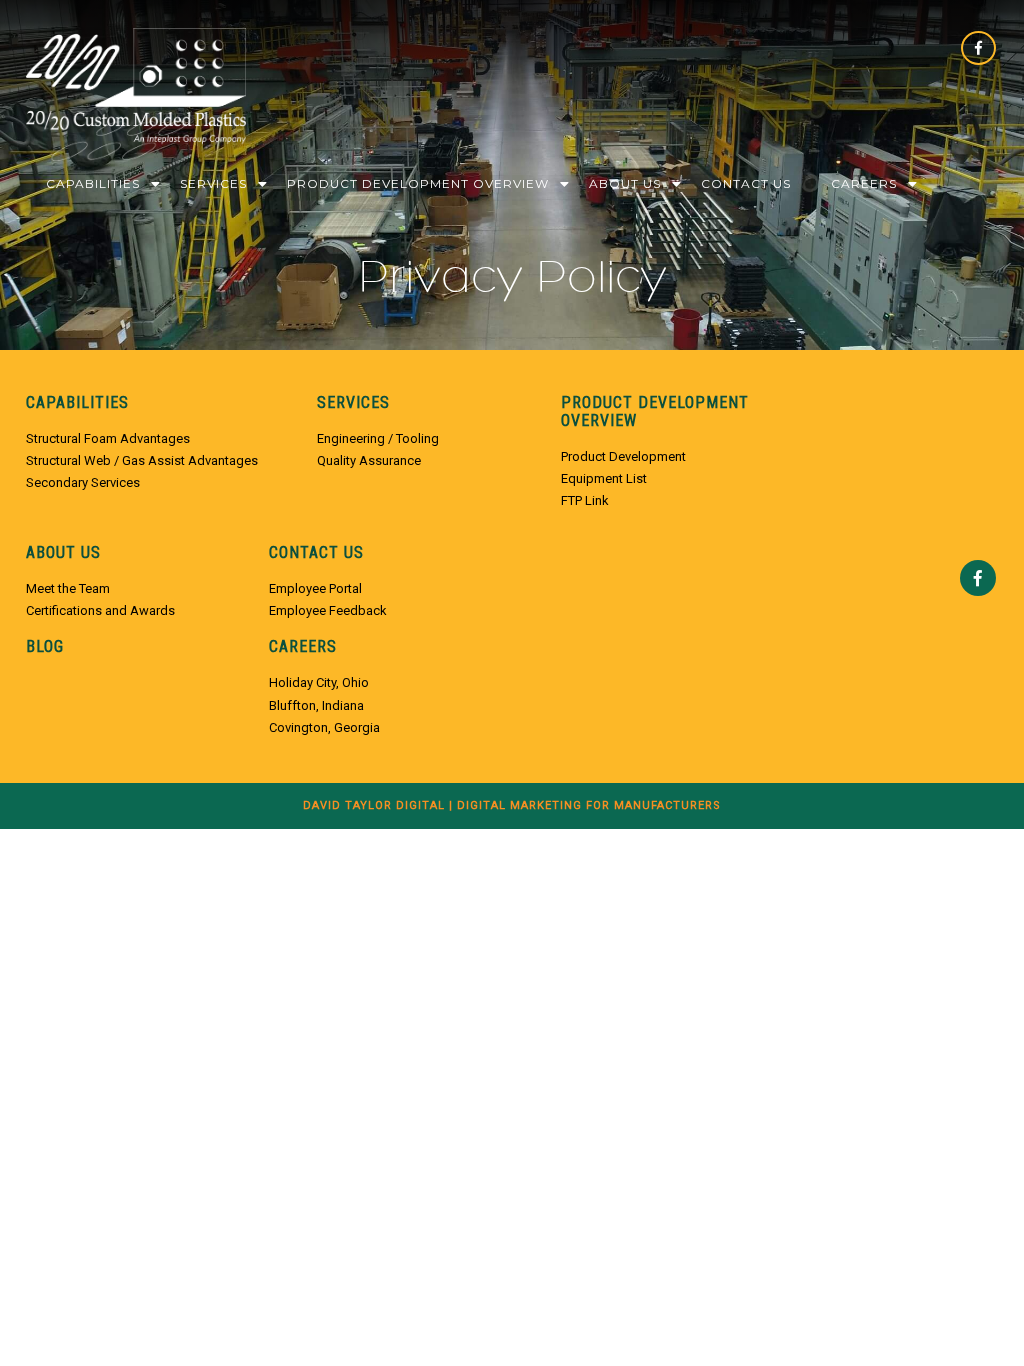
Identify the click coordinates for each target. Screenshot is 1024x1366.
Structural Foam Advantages (108, 438)
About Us (625, 183)
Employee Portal (315, 588)
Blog (45, 647)
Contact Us (746, 183)
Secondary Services (83, 482)
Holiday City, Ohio (319, 682)
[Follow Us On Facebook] (978, 55)
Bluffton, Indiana (316, 705)
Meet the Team (68, 588)
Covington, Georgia (324, 727)
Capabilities (93, 183)
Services (213, 183)
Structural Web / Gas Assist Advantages (142, 460)
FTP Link (585, 500)
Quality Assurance (369, 460)
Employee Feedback (328, 610)
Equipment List (604, 478)
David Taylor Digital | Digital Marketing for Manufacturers (512, 805)
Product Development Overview (418, 183)
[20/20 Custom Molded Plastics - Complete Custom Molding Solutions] (136, 96)
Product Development (623, 456)
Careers (864, 183)
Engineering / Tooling (378, 438)
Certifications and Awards (100, 610)
